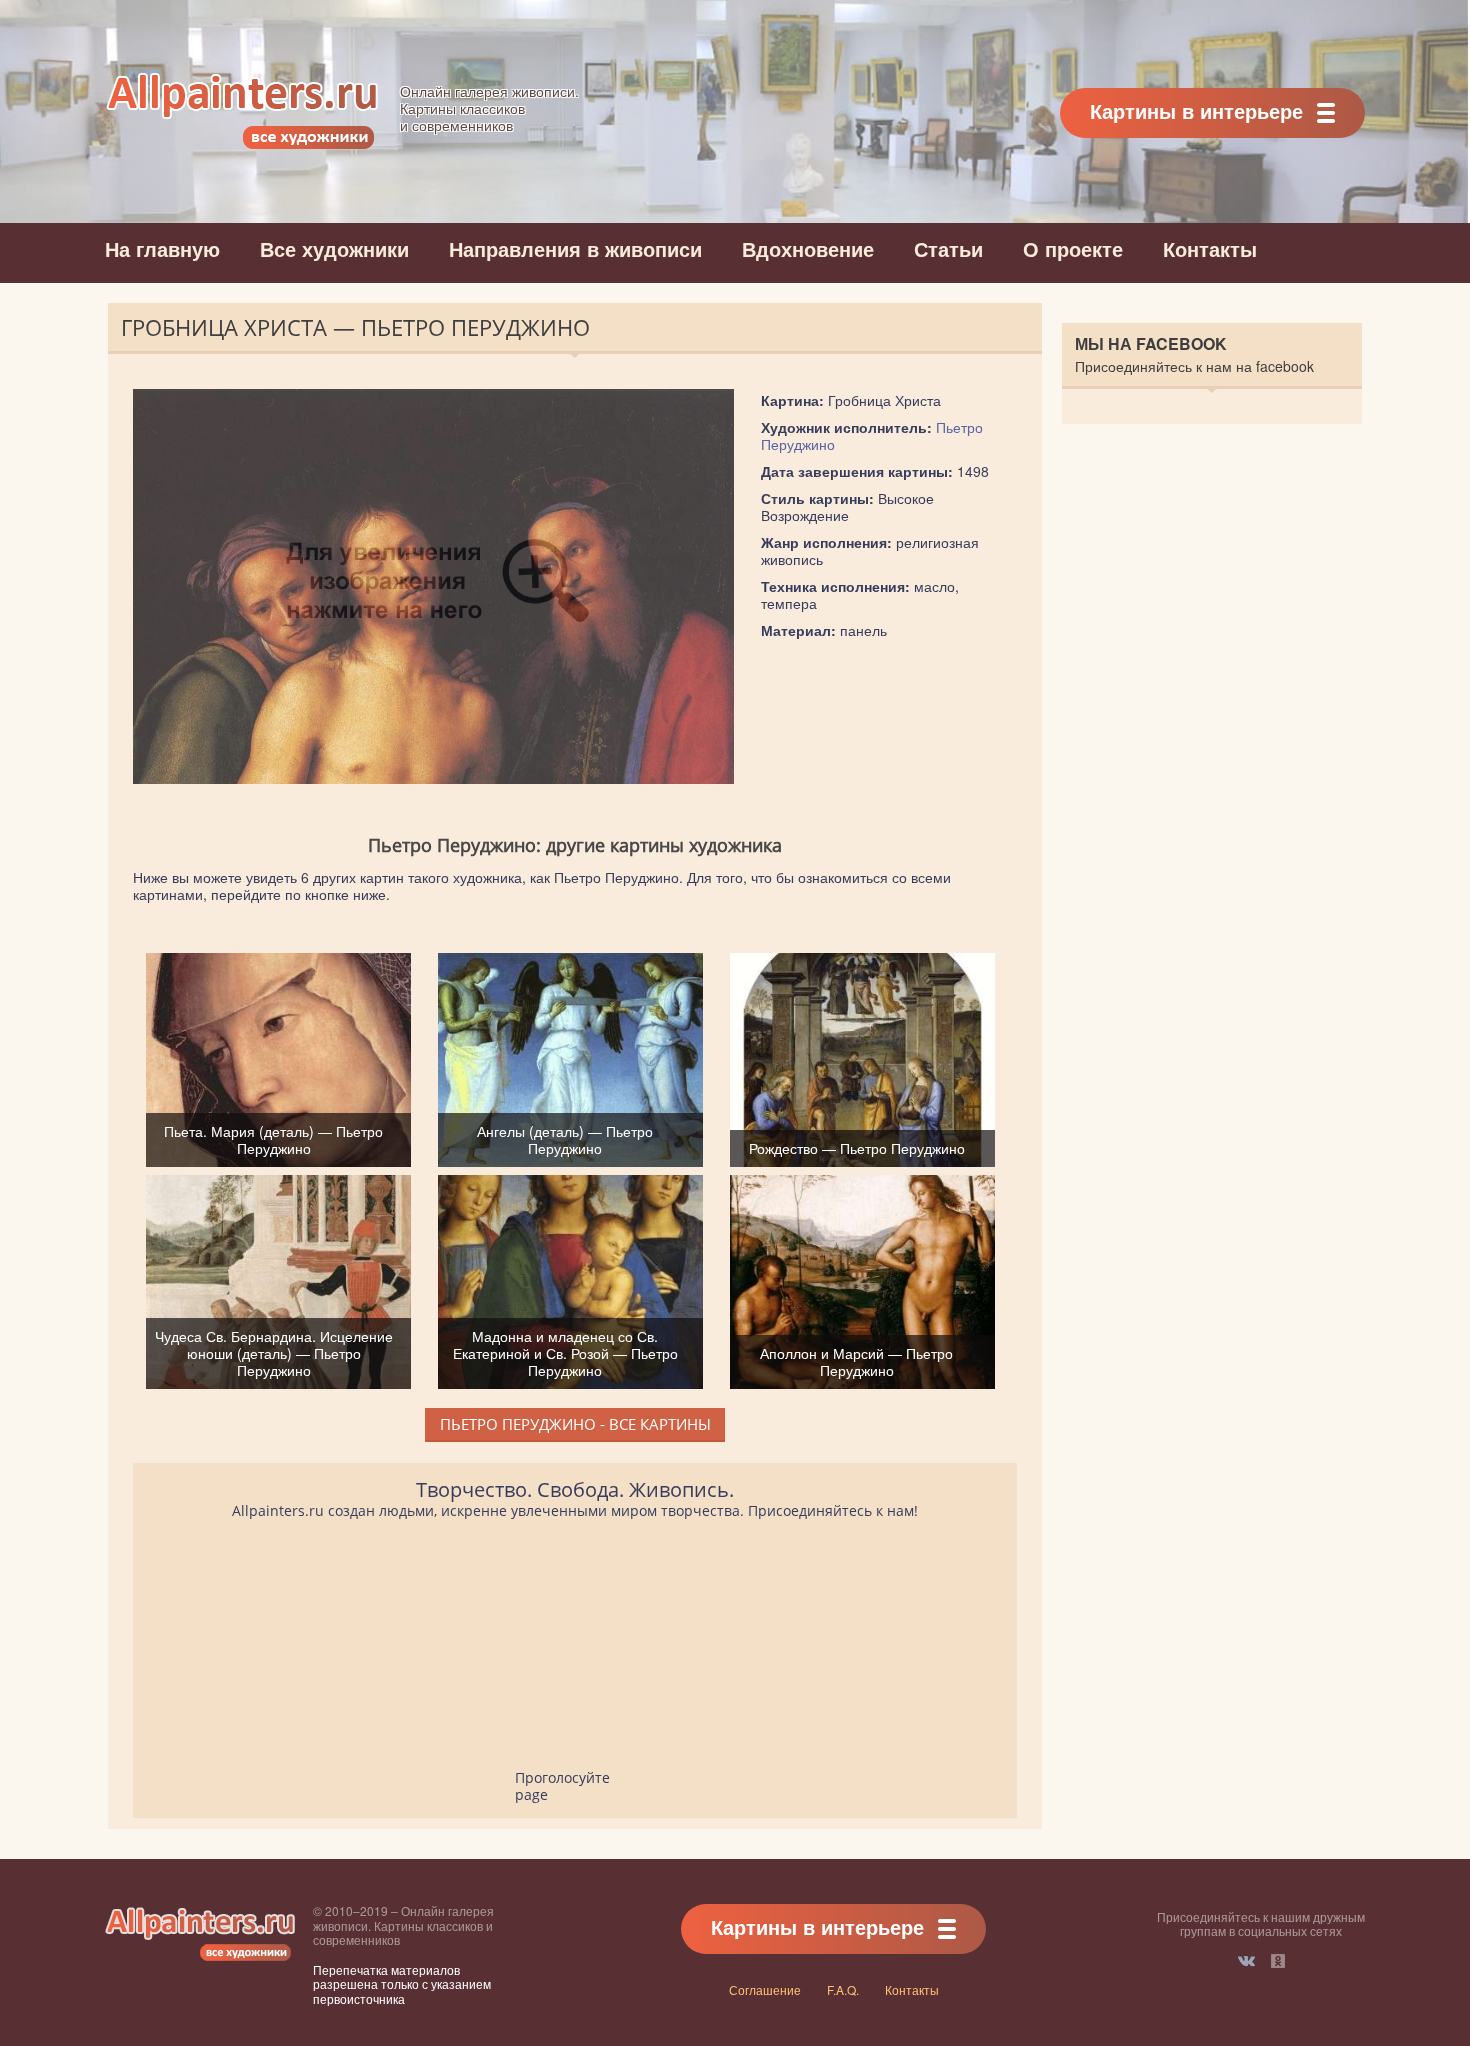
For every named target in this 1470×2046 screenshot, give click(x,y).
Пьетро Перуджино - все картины (575, 1424)
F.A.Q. (843, 1989)
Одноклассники (1278, 1961)
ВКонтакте (1246, 1961)
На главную (162, 248)
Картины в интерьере (1196, 110)
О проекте (1073, 248)
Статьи (948, 248)
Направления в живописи (575, 248)
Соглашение (765, 1989)
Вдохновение (808, 248)
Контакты (1210, 248)
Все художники (334, 248)
